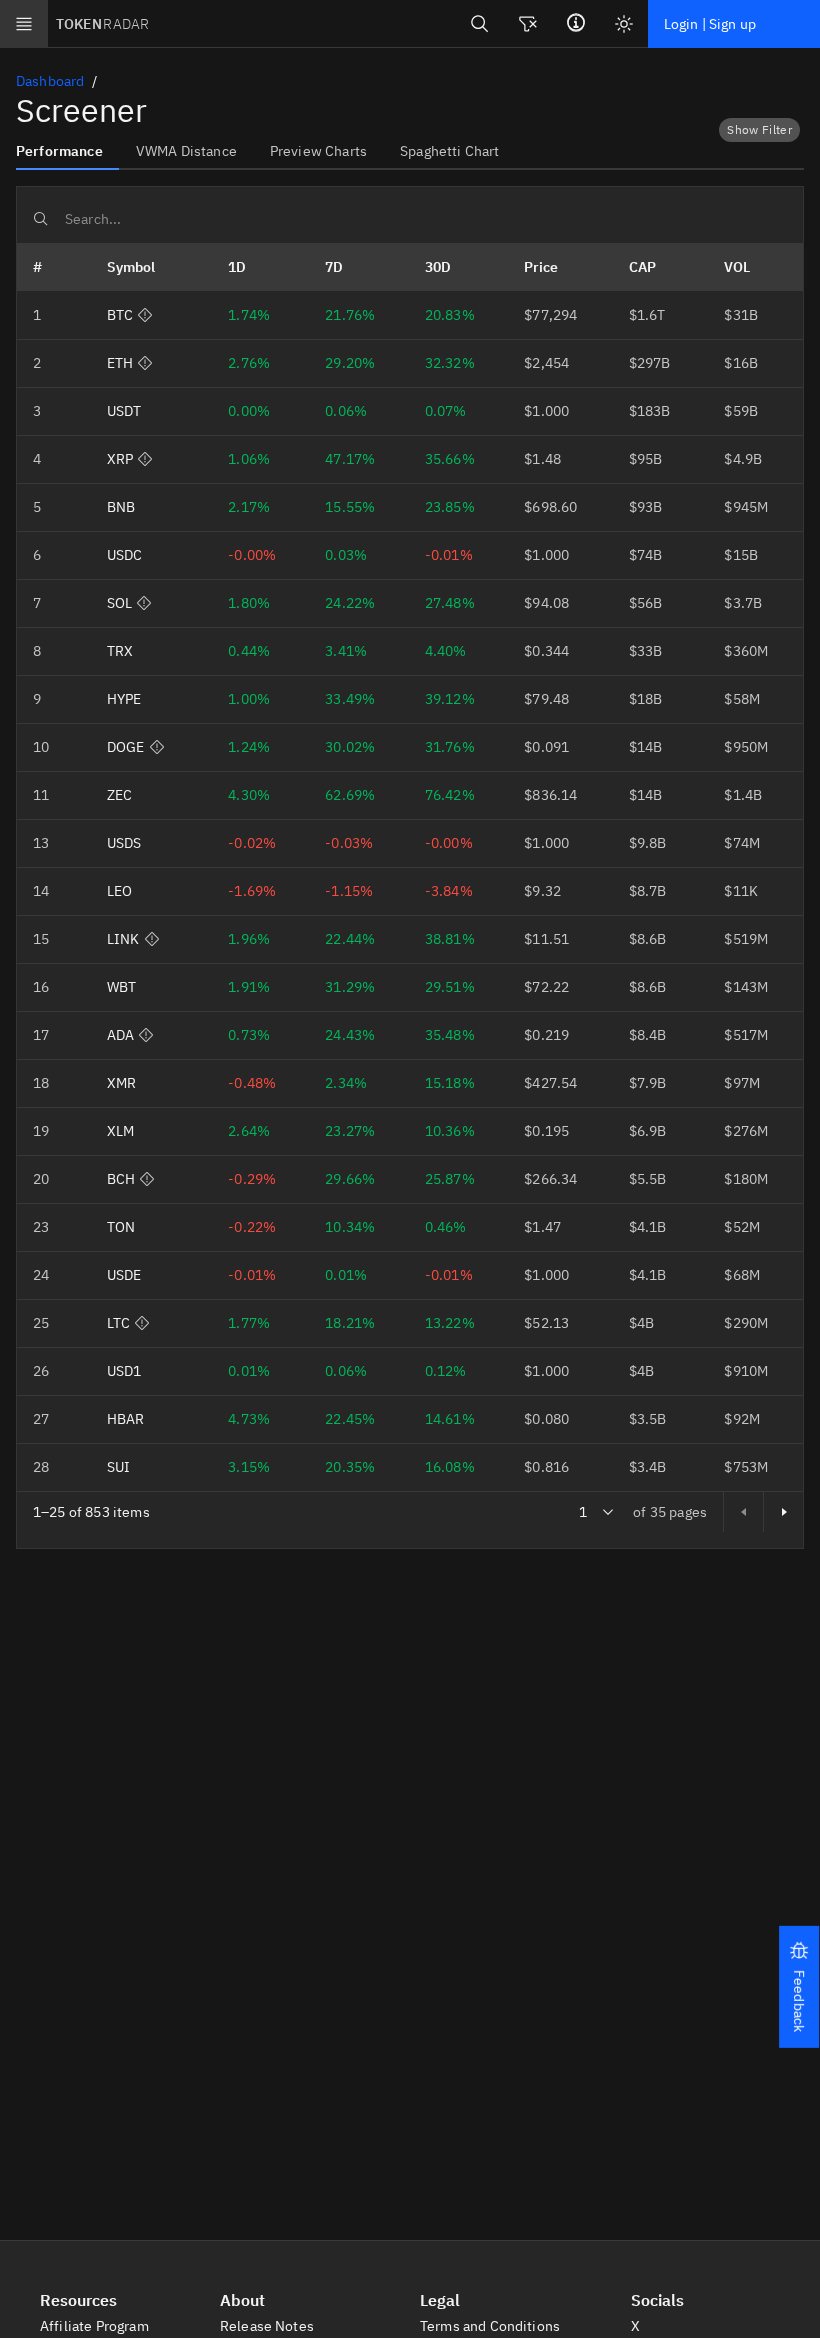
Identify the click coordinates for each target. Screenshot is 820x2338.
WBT (121, 987)
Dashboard (50, 81)
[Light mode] (624, 24)
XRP (120, 459)
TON (121, 1227)
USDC (125, 555)
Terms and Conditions (491, 2326)
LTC (118, 1323)
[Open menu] (24, 24)
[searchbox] (410, 219)
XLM (120, 1131)
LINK (123, 939)
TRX (120, 651)
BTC (120, 315)
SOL (119, 603)
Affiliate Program (96, 2326)
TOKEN (102, 24)
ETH (120, 363)
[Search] (480, 23)
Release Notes (268, 2326)
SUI (118, 1467)
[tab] (67, 150)
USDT (124, 411)
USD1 (124, 1371)
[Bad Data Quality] (145, 315)
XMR (121, 1083)
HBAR (126, 1419)
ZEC (119, 795)
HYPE (124, 699)
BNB (121, 507)
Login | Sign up (710, 24)
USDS (124, 843)
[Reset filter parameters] (528, 24)
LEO (119, 891)
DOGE (126, 747)
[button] (799, 1987)
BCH (121, 1179)
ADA (120, 1035)
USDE (124, 1275)
